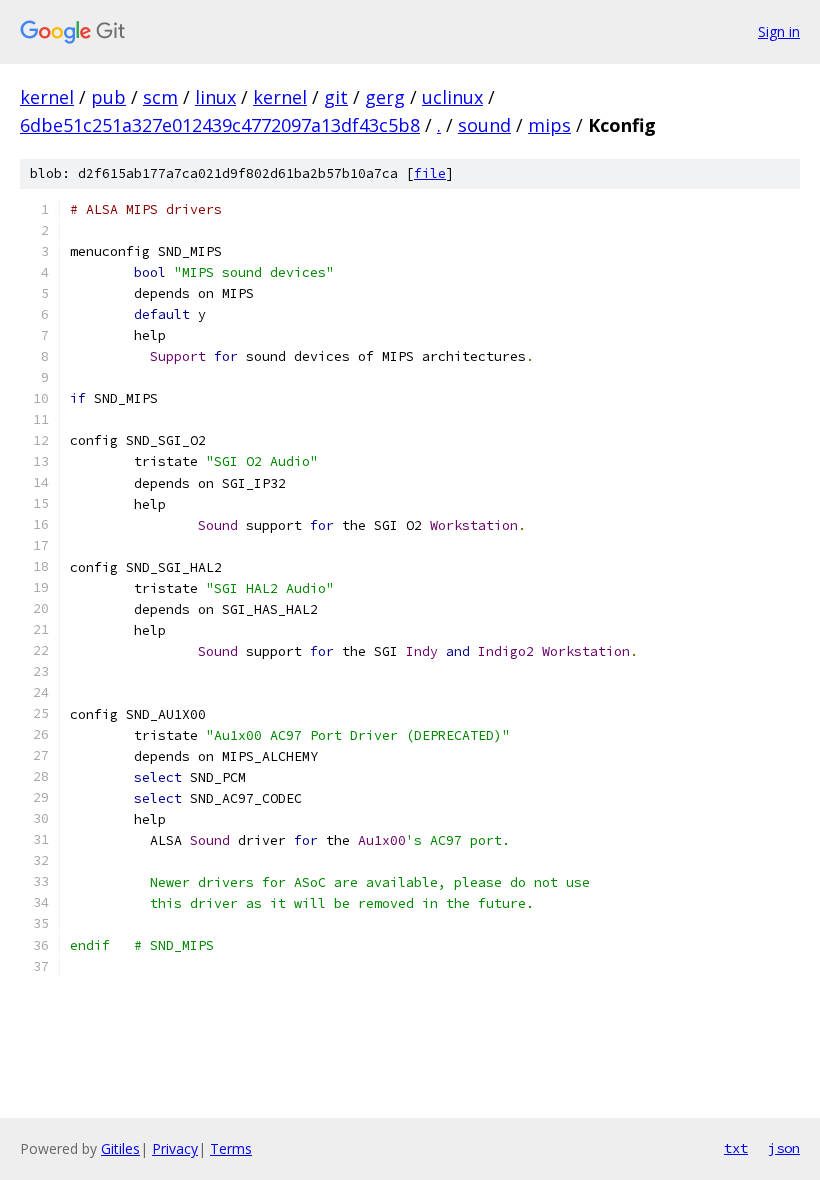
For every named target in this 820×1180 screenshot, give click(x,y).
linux (215, 97)
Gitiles (120, 1148)
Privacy (175, 1148)
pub (108, 97)
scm (160, 97)
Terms (231, 1148)
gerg (385, 97)
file (430, 173)
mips (549, 125)
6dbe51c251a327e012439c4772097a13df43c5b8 (220, 125)
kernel (47, 97)
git (336, 97)
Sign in (779, 31)
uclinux (452, 97)
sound (484, 125)
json (784, 1148)
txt (736, 1148)
